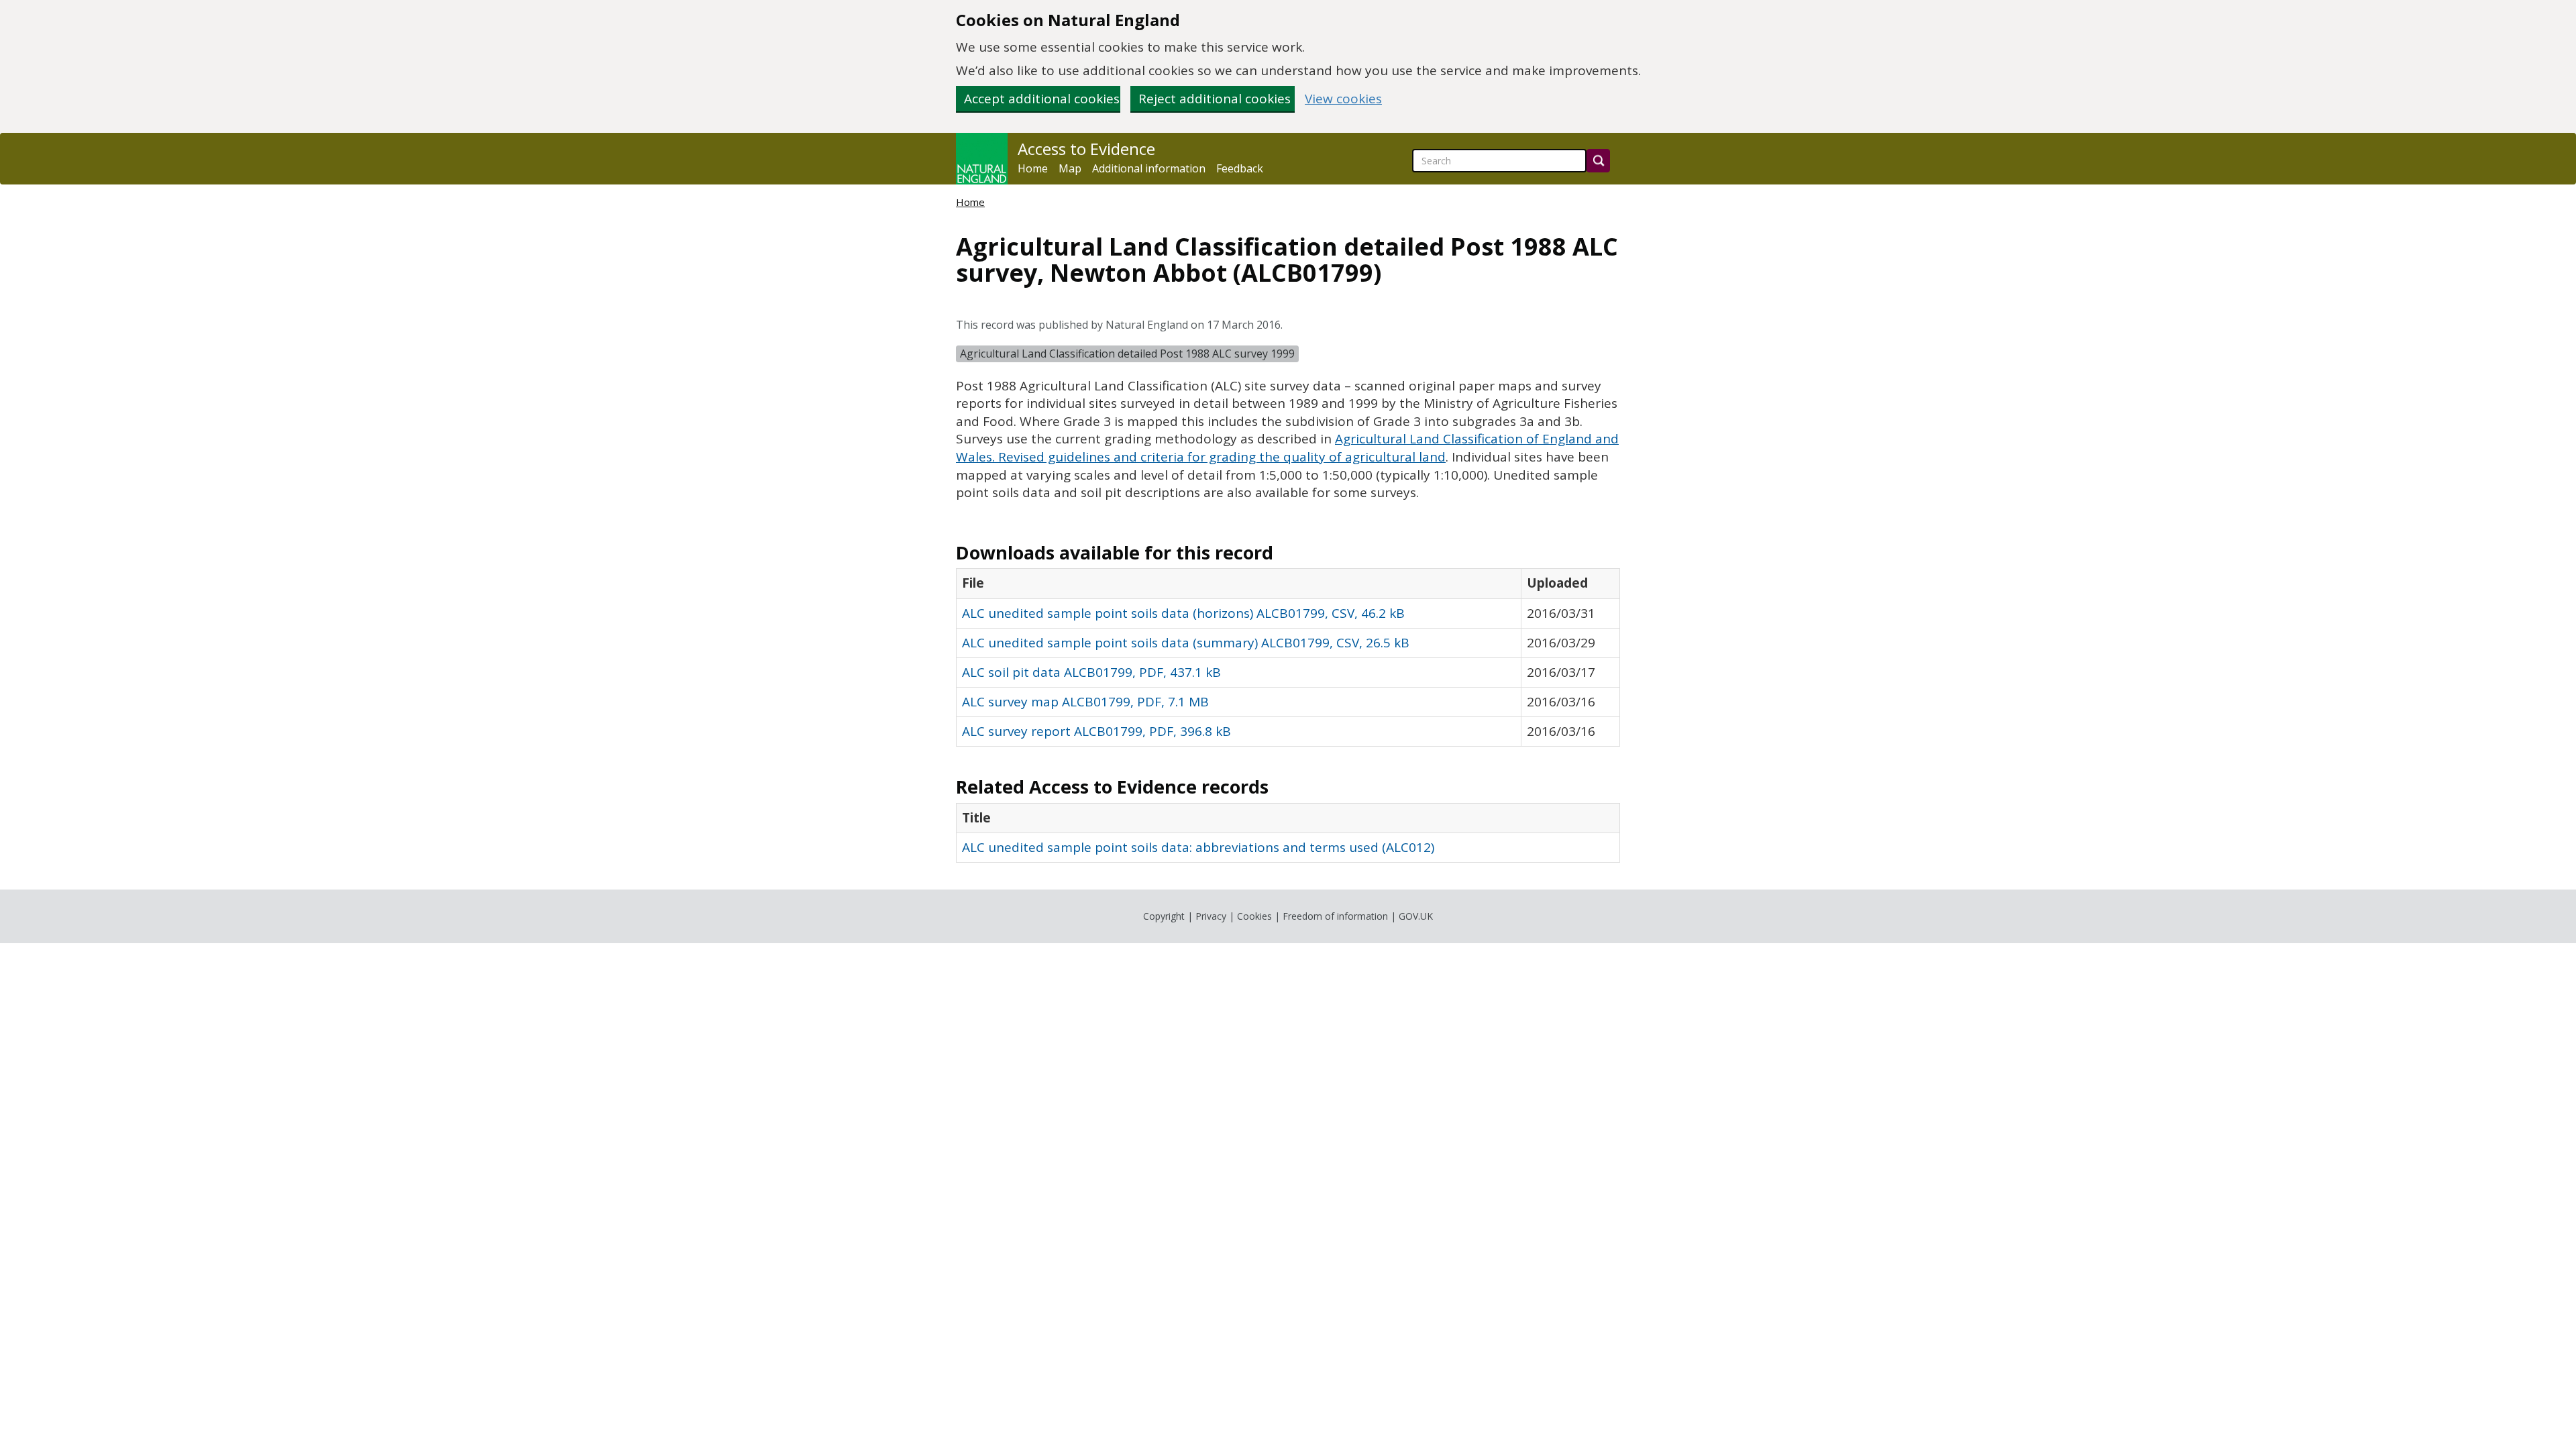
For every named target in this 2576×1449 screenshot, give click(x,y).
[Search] (1598, 161)
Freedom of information (1335, 916)
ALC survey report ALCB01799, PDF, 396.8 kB (1096, 731)
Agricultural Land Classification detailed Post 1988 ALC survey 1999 (1127, 354)
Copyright (1164, 916)
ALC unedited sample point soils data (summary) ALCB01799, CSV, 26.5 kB (1186, 643)
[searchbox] (1499, 161)
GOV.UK (1416, 916)
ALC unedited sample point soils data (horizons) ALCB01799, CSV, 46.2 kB (1183, 613)
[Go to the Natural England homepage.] (982, 159)
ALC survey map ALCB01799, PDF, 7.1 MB (1085, 702)
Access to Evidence (1086, 149)
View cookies (1343, 99)
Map (1070, 168)
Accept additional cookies (1042, 99)
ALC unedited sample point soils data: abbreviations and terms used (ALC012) (1198, 847)
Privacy (1211, 916)
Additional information (1149, 168)
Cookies (1254, 916)
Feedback (1240, 168)
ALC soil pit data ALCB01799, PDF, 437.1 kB (1091, 672)
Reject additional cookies (1215, 99)
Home (1033, 168)
